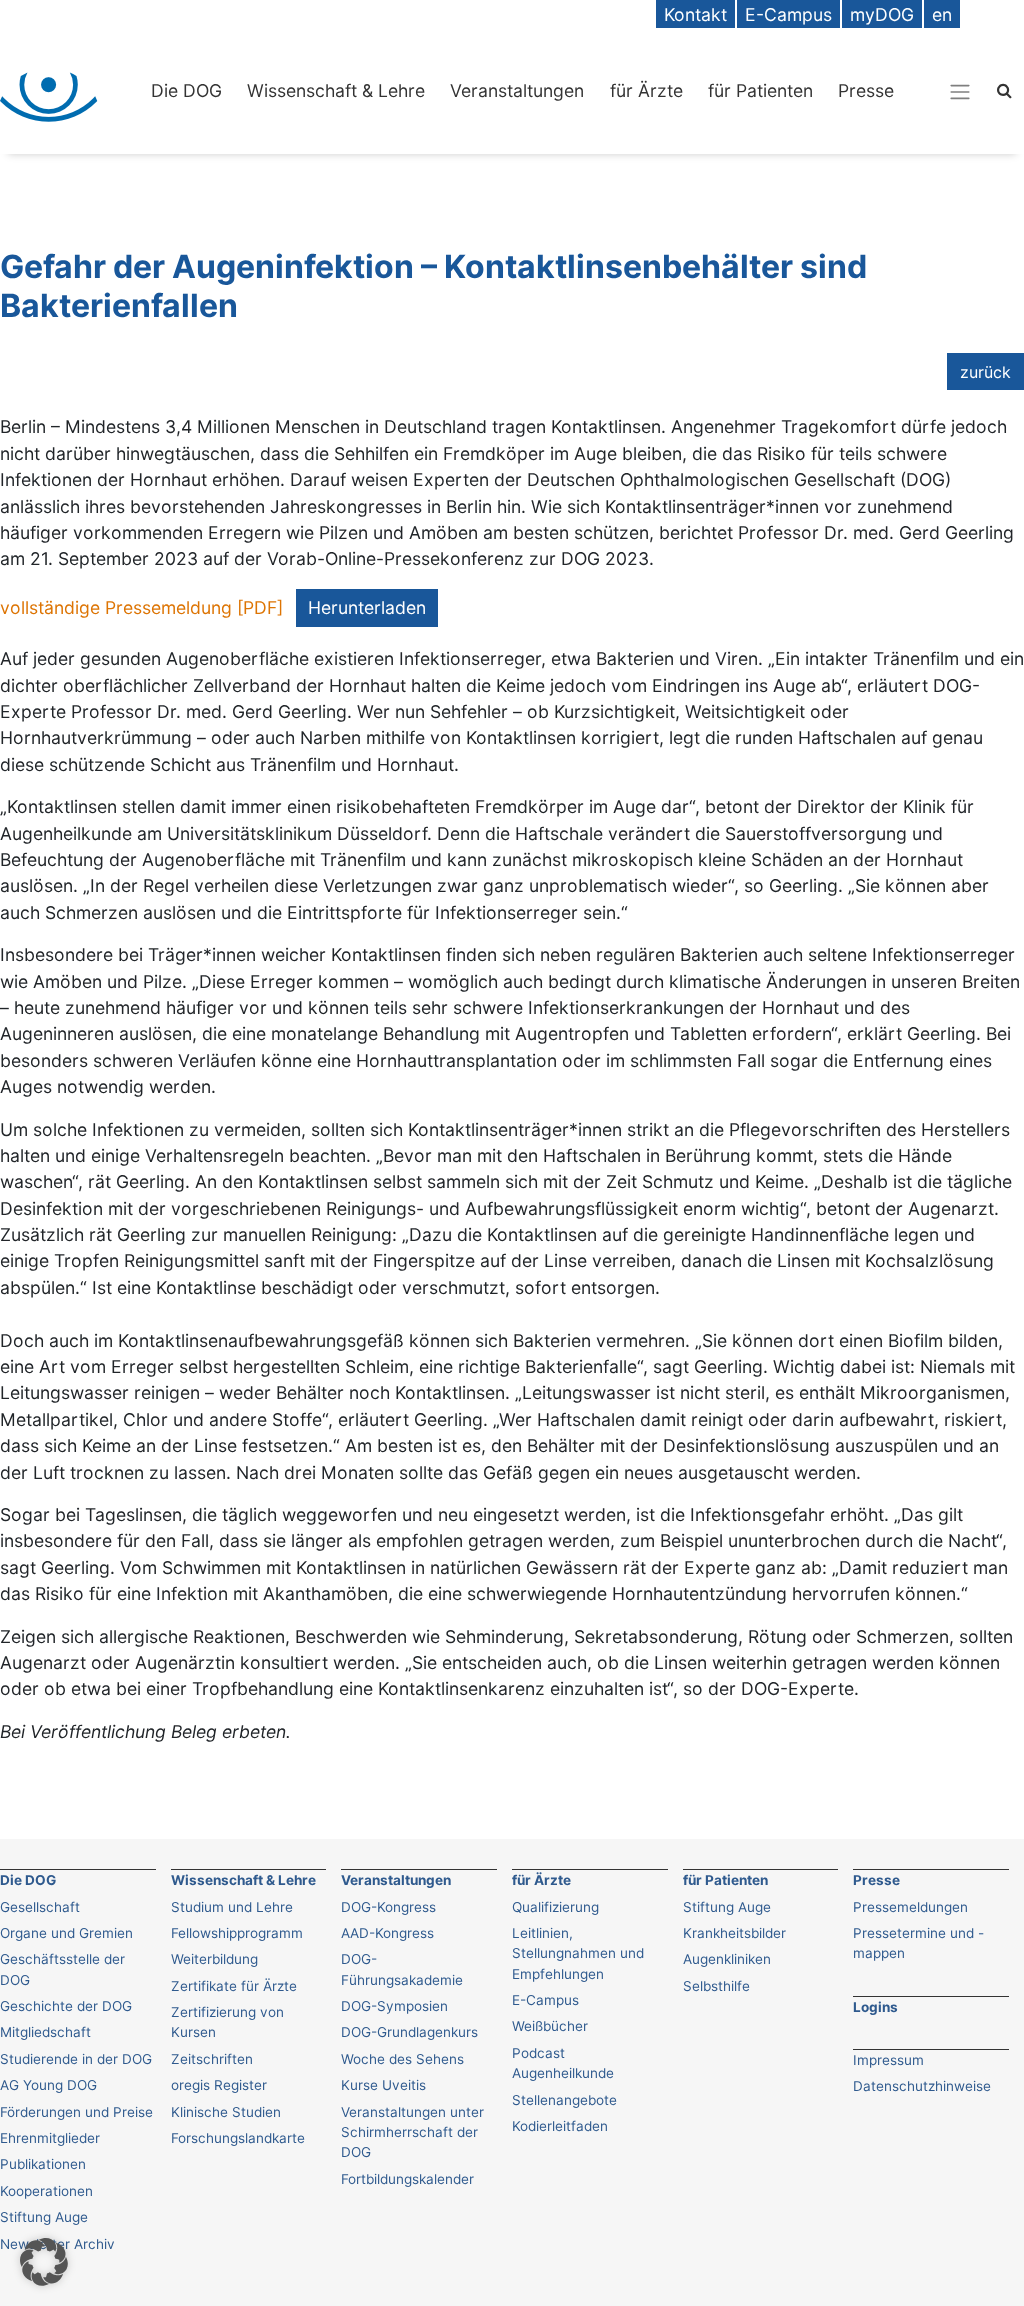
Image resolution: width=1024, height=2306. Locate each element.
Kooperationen (46, 2191)
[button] (44, 2262)
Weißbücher (550, 2026)
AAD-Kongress (387, 1933)
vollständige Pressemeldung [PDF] (141, 607)
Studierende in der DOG (76, 2059)
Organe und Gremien (66, 1933)
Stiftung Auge (727, 1907)
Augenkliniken (727, 1959)
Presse (866, 90)
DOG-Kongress (388, 1907)
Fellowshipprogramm (237, 1933)
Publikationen (43, 2164)
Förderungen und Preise (76, 2112)
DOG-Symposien (394, 2006)
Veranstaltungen (517, 90)
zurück (985, 372)
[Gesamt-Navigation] (960, 91)
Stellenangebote (564, 2100)
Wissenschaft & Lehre (336, 90)
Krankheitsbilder (734, 1933)
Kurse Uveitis (383, 2085)
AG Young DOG (48, 2085)
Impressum (888, 2060)
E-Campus (545, 2000)
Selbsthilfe (716, 1986)
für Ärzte (646, 90)
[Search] (1004, 89)
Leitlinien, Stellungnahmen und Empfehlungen (578, 1953)
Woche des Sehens (402, 2059)
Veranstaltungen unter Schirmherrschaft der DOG (412, 2132)
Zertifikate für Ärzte (234, 1986)
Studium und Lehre (232, 1907)
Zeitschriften (212, 2059)
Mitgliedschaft (45, 2032)
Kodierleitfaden (560, 2126)
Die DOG (186, 90)
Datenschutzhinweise (922, 2086)
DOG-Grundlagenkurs (409, 2032)
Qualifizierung (555, 1907)
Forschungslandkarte (238, 2138)
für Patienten (760, 90)
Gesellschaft (40, 1907)
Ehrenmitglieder (50, 2138)
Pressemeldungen (910, 1907)
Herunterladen (367, 607)
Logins (875, 2007)
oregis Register (219, 2085)
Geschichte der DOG (66, 2006)
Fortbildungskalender (407, 2179)
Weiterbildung (214, 1959)
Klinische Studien (226, 2112)
